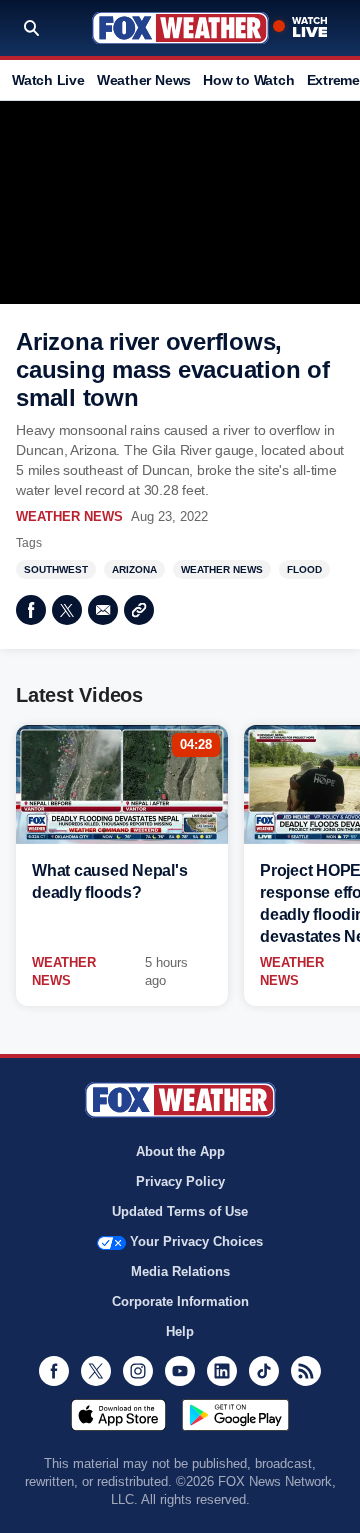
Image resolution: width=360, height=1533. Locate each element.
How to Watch (248, 80)
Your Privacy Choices (196, 1241)
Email (103, 610)
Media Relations (180, 1271)
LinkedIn (222, 1371)
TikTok (264, 1371)
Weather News (144, 80)
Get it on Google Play (235, 1415)
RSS (306, 1371)
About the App (180, 1151)
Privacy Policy (180, 1181)
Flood (304, 569)
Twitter (67, 610)
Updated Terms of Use (180, 1211)
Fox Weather (180, 28)
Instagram (138, 1371)
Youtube (180, 1371)
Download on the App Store (118, 1415)
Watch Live (48, 80)
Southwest (56, 569)
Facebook (31, 610)
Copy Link (139, 610)
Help (180, 1331)
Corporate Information (180, 1301)
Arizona (134, 569)
